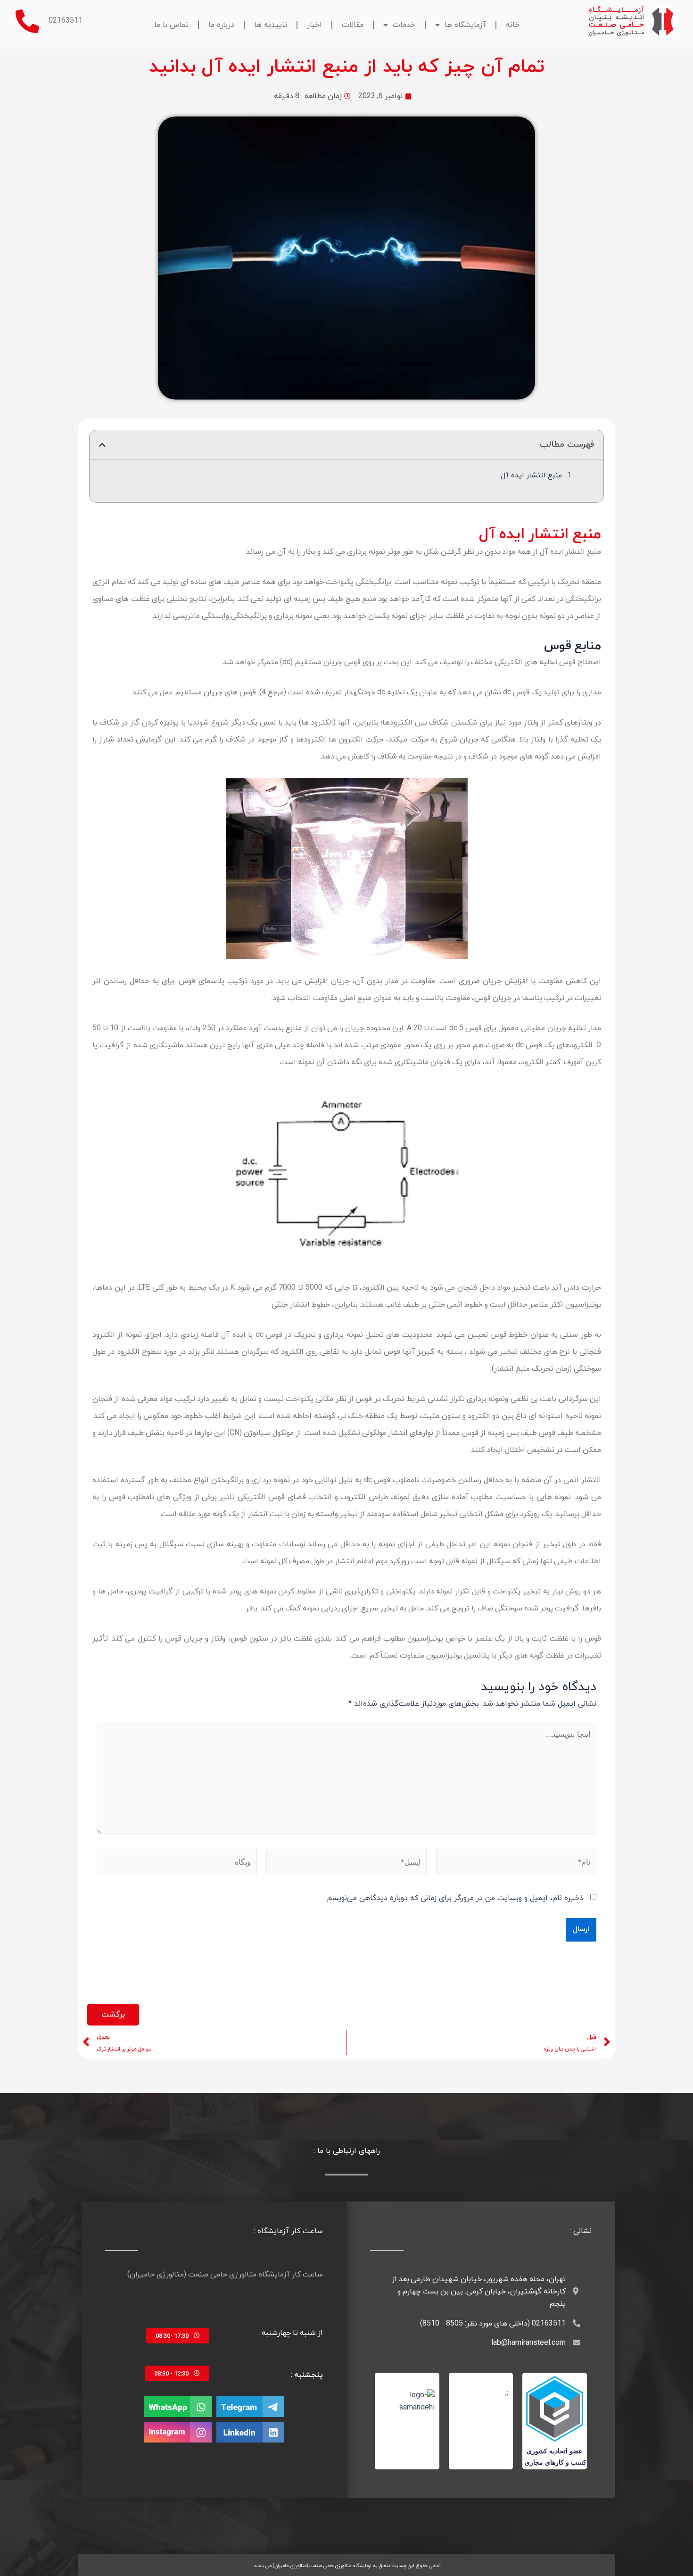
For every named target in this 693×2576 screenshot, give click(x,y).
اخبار (314, 25)
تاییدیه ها (271, 25)
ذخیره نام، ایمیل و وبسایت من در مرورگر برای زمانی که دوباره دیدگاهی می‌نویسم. (454, 1898)
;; (507, 2393)
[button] (102, 445)
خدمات (404, 25)
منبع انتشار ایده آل (531, 475)
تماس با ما (171, 25)
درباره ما (221, 25)
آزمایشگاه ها (465, 25)
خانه (513, 25)
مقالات (353, 25)
